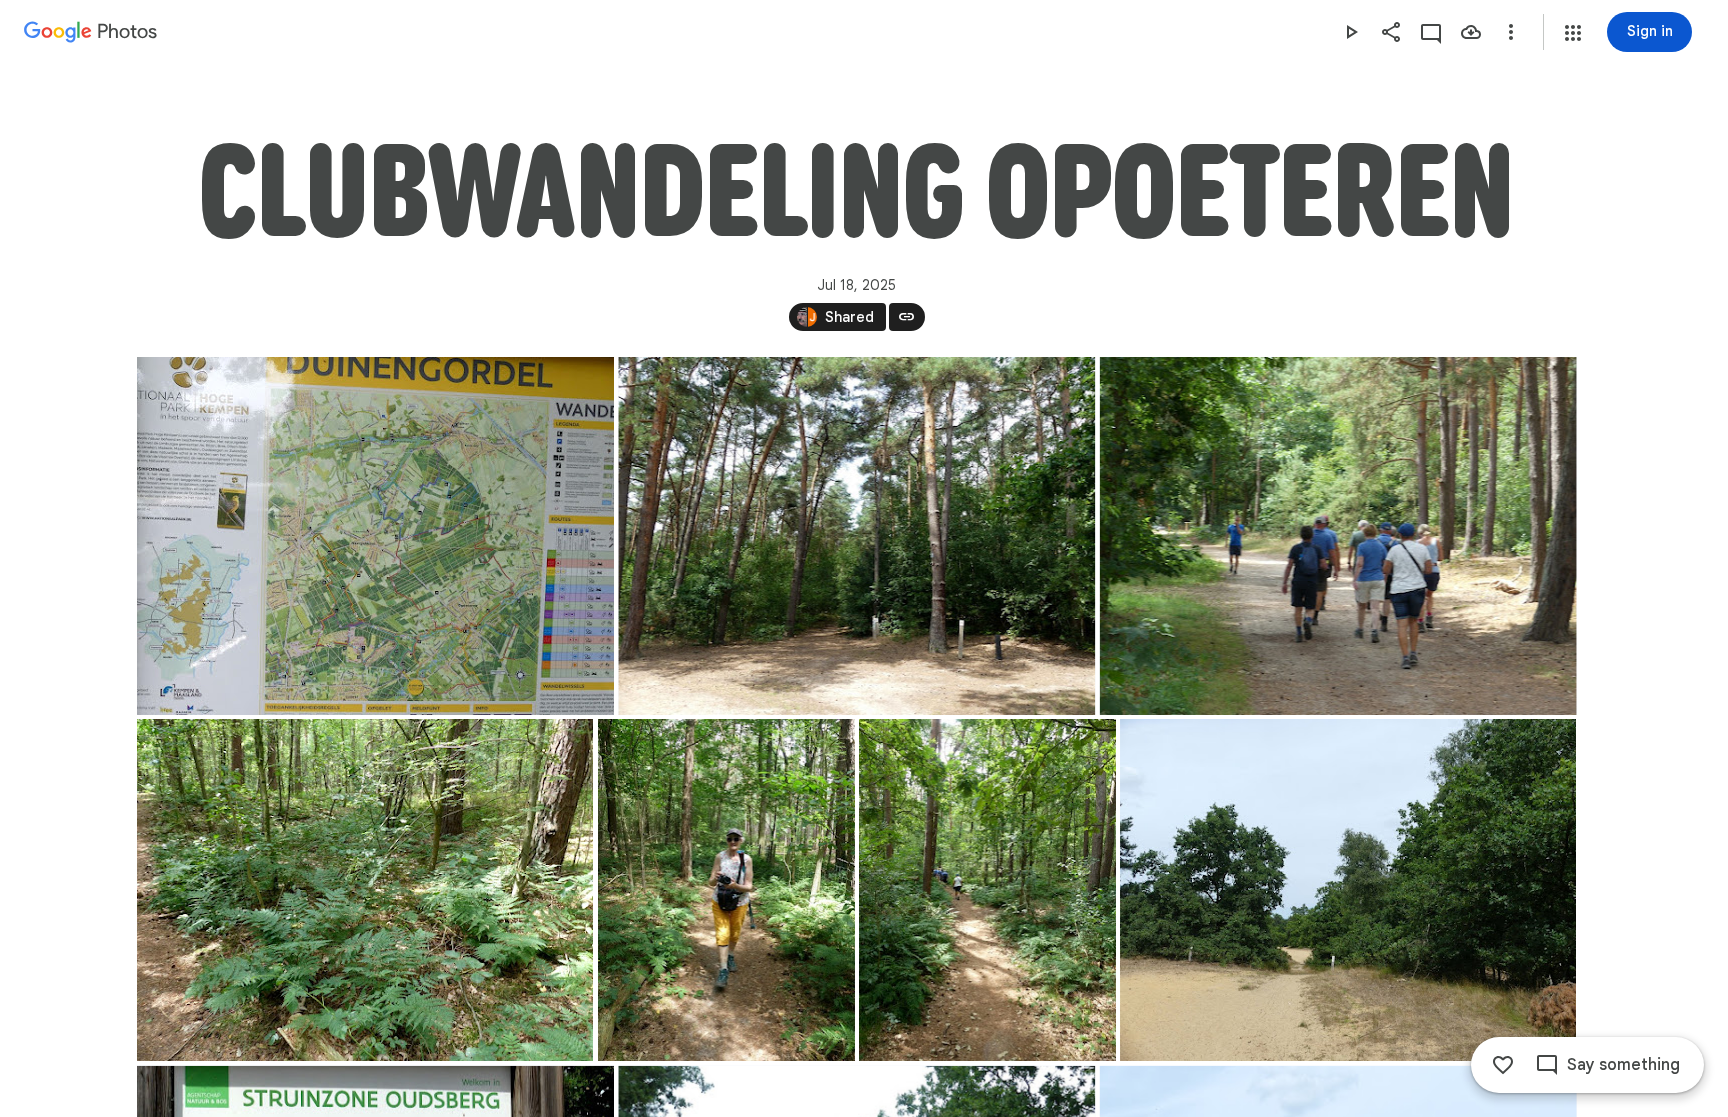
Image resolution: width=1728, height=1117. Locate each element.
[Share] (1391, 32)
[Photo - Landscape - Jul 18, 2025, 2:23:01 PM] (1337, 536)
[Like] (1503, 1065)
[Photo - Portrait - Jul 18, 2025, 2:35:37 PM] (725, 890)
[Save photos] (1471, 32)
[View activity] (1431, 32)
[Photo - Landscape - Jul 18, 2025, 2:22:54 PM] (856, 536)
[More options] (1511, 32)
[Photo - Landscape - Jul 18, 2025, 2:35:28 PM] (365, 890)
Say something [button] (1623, 1065)
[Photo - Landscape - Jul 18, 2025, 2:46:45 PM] (1348, 890)
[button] (1573, 33)
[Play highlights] (1351, 32)
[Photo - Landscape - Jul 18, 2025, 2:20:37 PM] (375, 536)
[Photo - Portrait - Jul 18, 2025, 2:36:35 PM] (987, 890)
